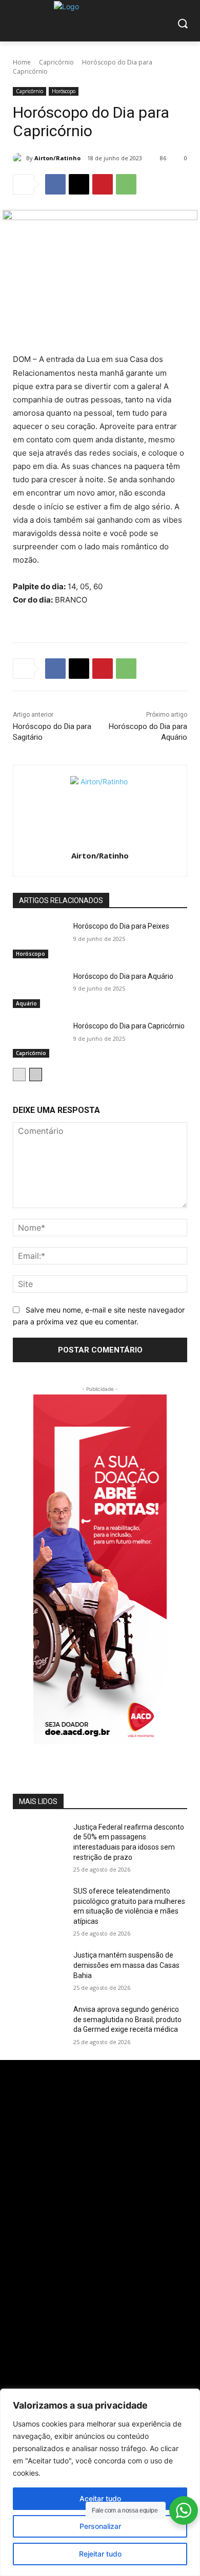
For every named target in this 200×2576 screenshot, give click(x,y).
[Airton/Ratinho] (19, 158)
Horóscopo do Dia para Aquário (123, 976)
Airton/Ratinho (57, 158)
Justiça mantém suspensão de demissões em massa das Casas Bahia (126, 1965)
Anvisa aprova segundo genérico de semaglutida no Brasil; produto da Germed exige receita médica (127, 2019)
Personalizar (100, 2526)
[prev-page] (19, 1075)
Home (22, 62)
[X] (79, 184)
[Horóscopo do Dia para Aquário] (39, 990)
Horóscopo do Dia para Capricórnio (129, 1026)
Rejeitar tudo (100, 2554)
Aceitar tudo (100, 2498)
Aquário (26, 1003)
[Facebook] (55, 184)
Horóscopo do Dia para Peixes (121, 926)
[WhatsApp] (126, 184)
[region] (100, 2482)
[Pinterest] (103, 184)
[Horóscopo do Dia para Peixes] (39, 940)
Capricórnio (56, 62)
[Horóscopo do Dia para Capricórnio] (39, 1039)
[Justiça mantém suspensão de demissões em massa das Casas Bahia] (39, 1969)
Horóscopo (64, 91)
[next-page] (36, 1075)
